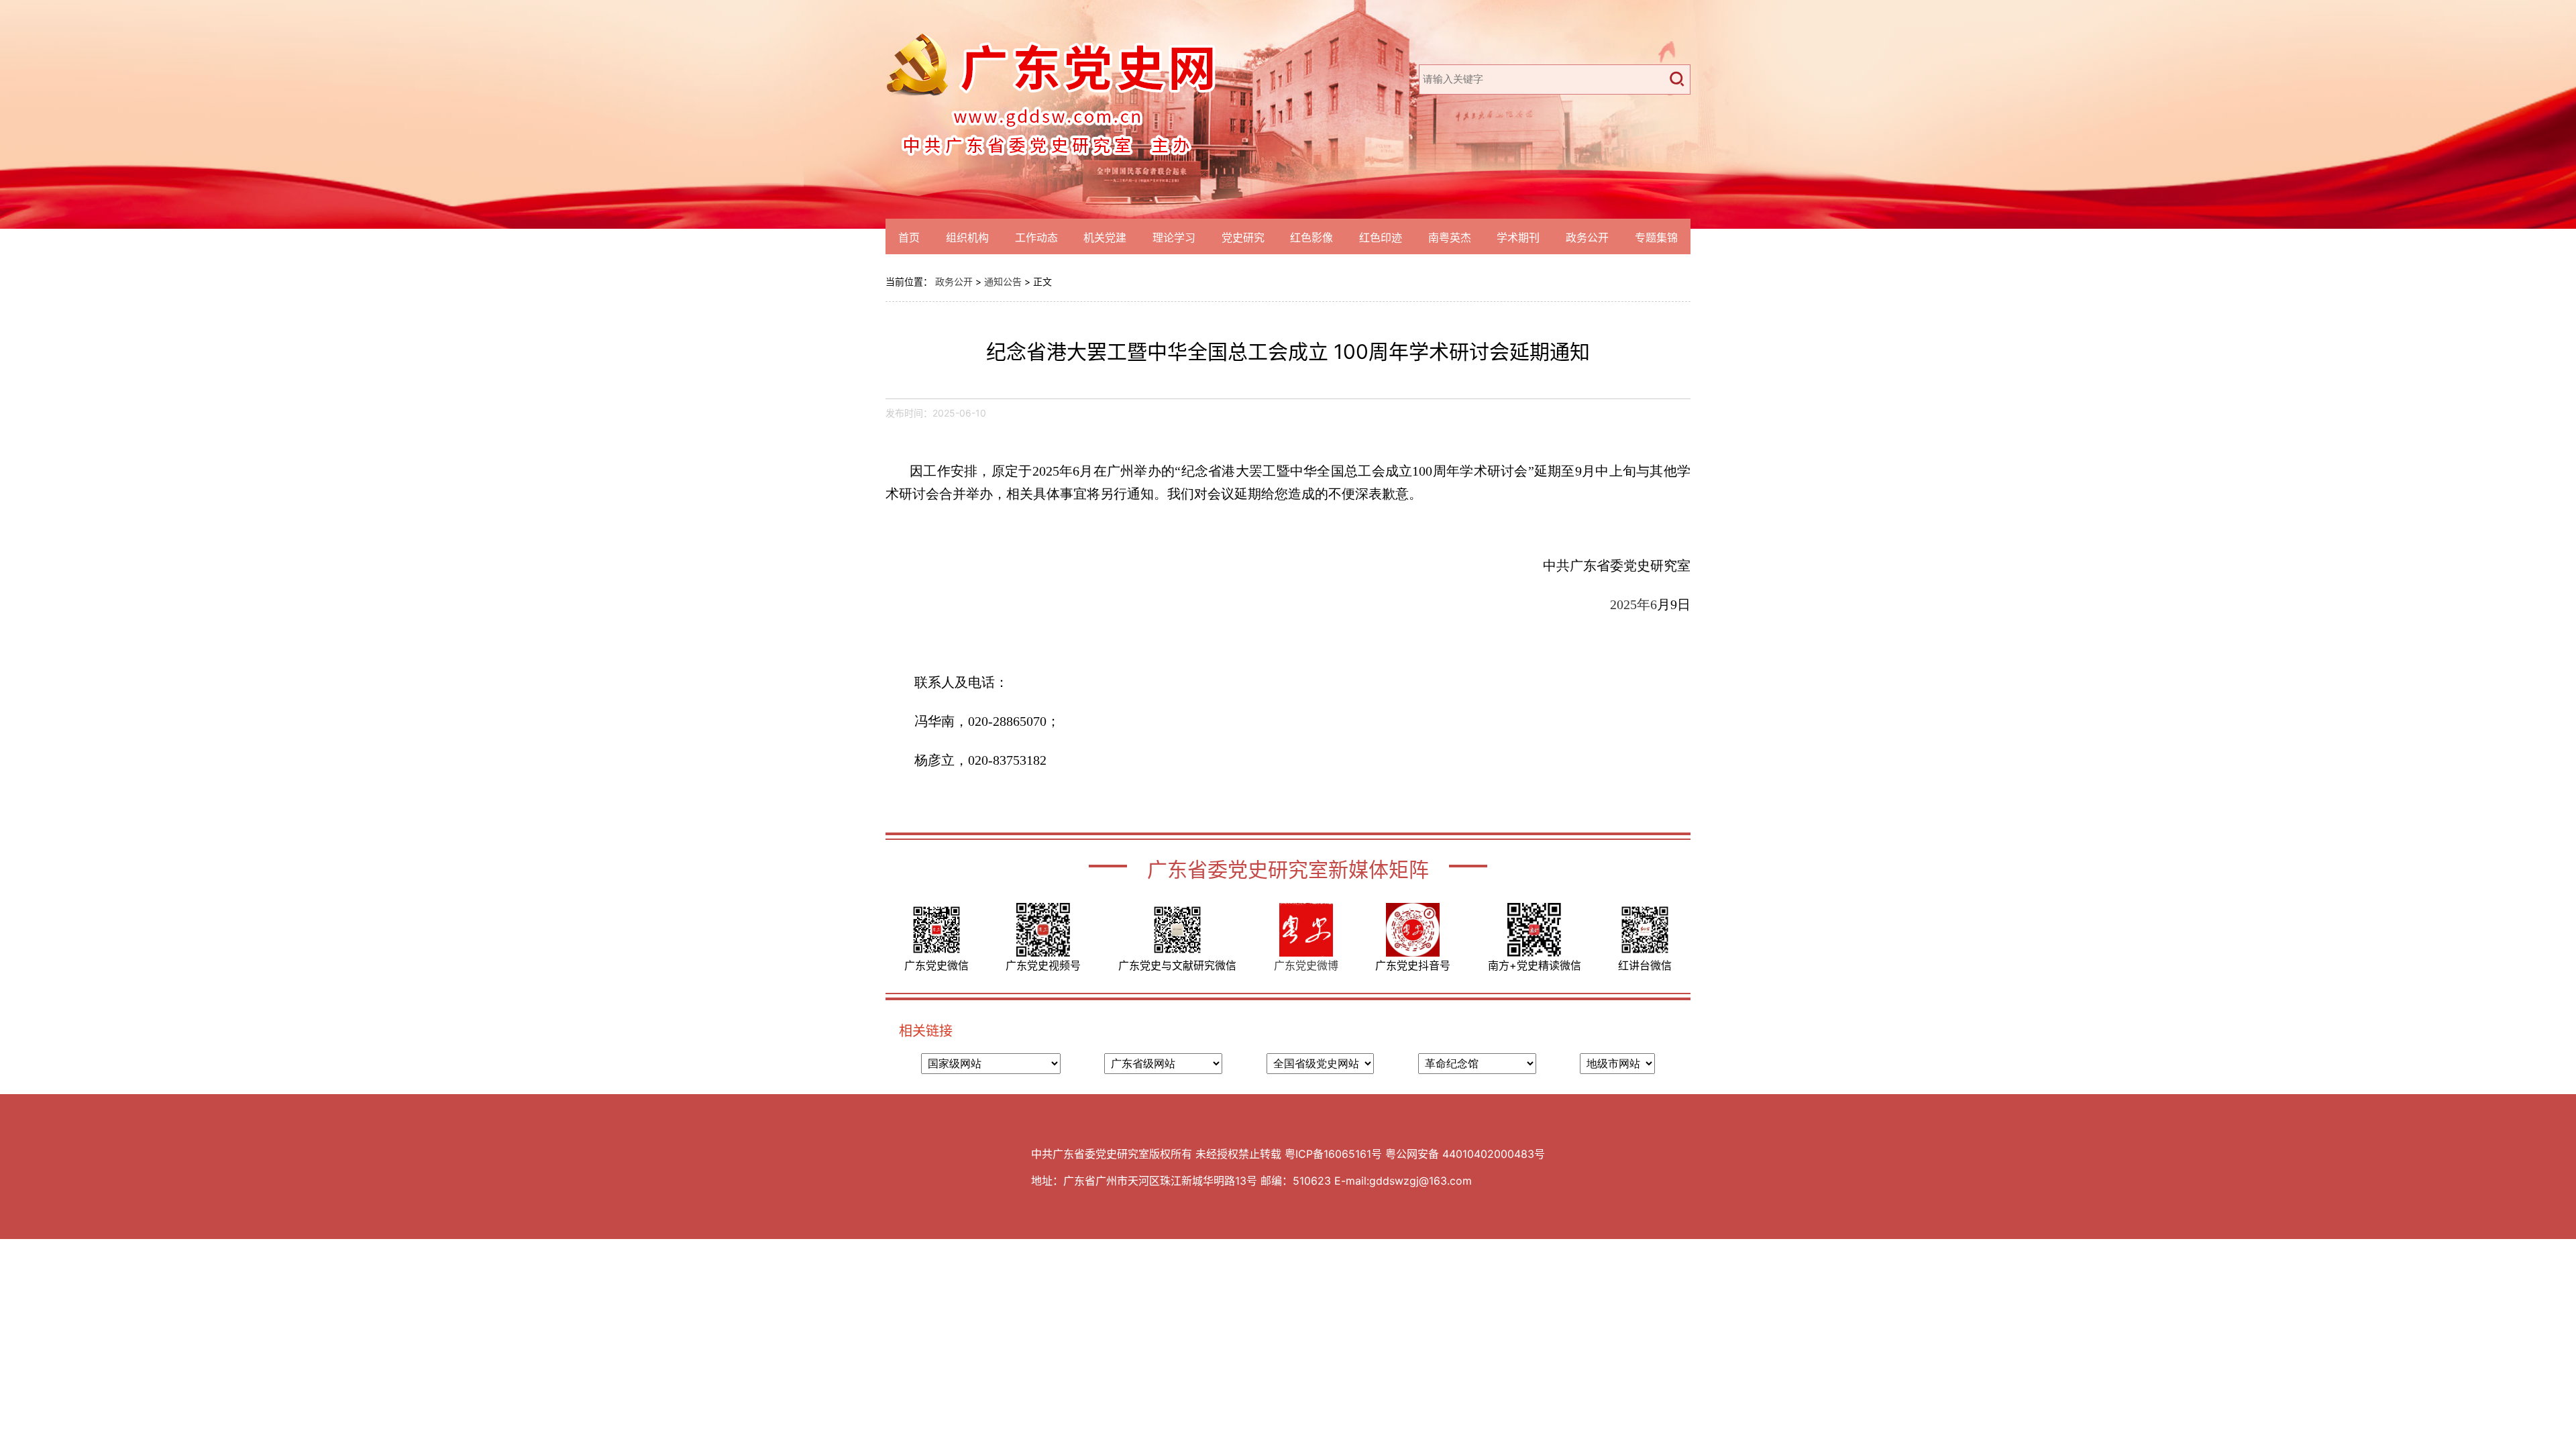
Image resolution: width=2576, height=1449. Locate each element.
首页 (909, 237)
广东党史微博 (1306, 965)
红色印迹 (1381, 237)
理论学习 (1174, 237)
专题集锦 (1656, 237)
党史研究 (1243, 237)
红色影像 (1311, 237)
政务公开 (1587, 237)
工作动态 (1036, 237)
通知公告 (1003, 281)
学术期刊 (1518, 237)
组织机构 (967, 237)
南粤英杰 (1450, 237)
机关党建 (1105, 237)
